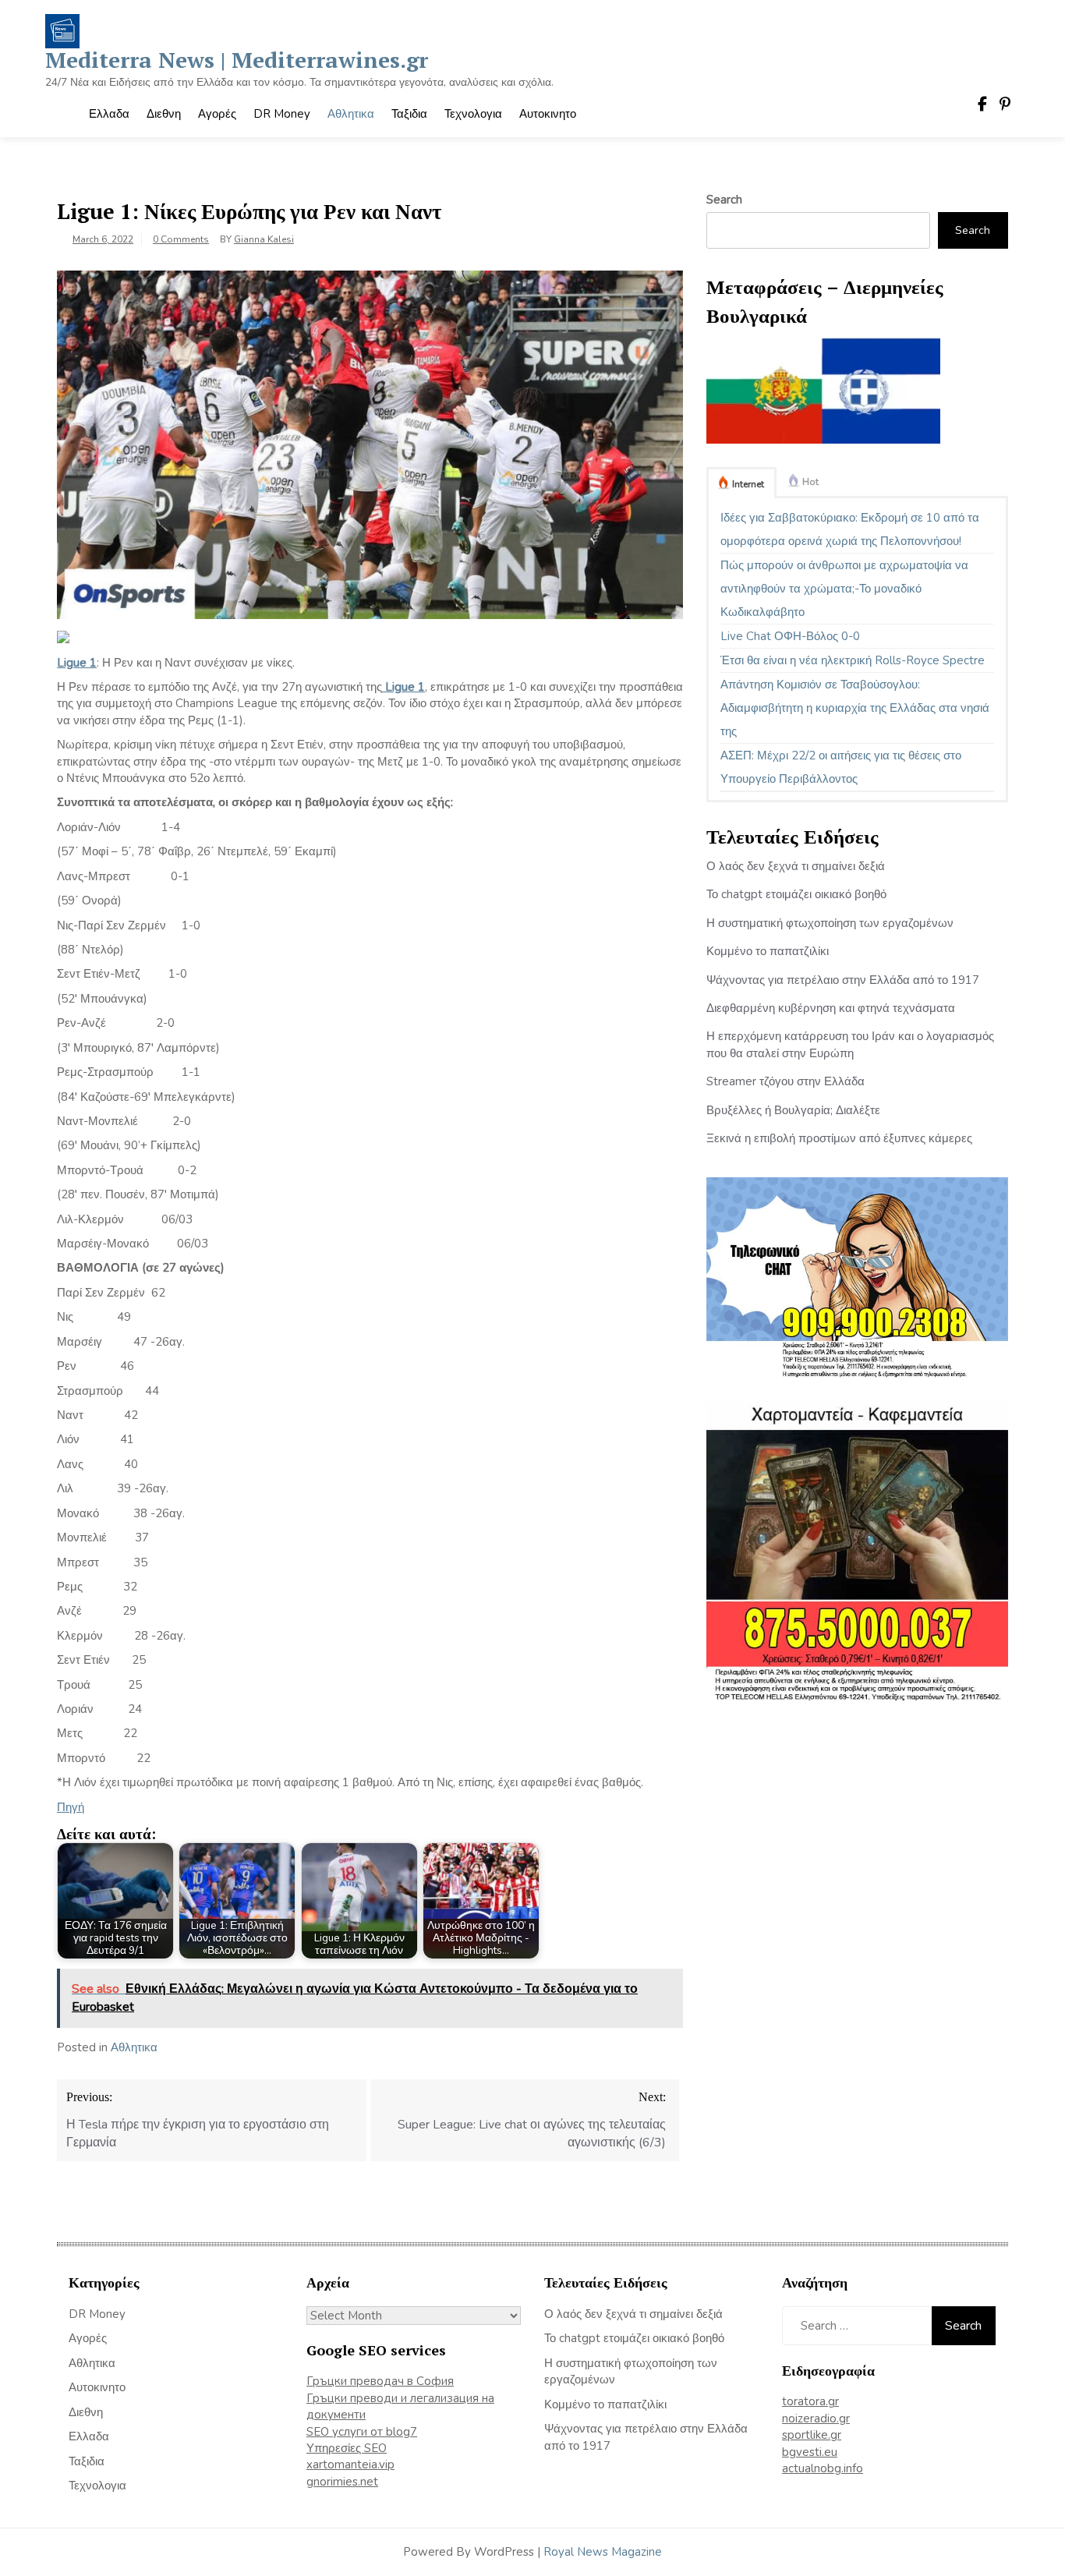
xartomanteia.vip (350, 2465)
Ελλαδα (109, 114)
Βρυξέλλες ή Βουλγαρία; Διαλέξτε (793, 1110)
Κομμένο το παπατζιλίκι (768, 951)
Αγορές (217, 114)
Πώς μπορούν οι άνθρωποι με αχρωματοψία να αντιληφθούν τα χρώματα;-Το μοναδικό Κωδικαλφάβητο (844, 589)
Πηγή (71, 1807)
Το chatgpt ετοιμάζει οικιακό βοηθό (796, 894)
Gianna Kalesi (264, 239)
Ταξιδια (409, 114)
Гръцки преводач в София (380, 2381)
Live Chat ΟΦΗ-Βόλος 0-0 (790, 636)
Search (724, 200)
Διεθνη (164, 114)
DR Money (282, 114)
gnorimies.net (342, 2482)
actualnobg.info (823, 2468)
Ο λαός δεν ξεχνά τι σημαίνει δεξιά (796, 866)
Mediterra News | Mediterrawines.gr (237, 60)
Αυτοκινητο (548, 114)
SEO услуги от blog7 (362, 2432)
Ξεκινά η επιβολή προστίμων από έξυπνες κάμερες (839, 1138)
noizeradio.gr (816, 2419)
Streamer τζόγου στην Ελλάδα (785, 1081)
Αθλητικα (351, 114)
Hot (810, 482)
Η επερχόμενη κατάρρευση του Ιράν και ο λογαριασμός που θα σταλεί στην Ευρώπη (850, 1044)
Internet (748, 484)
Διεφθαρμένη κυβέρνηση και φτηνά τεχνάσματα (831, 1008)
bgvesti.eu (810, 2452)
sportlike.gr (812, 2435)
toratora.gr (810, 2401)
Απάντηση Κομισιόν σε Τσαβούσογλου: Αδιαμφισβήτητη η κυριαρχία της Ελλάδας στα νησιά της (855, 708)
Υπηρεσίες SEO (347, 2448)
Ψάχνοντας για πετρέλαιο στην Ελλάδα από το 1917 (843, 980)
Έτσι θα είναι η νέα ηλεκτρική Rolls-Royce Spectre (853, 660)
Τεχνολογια (473, 114)
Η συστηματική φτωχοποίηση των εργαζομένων (830, 923)
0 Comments (181, 239)
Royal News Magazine (603, 2552)
